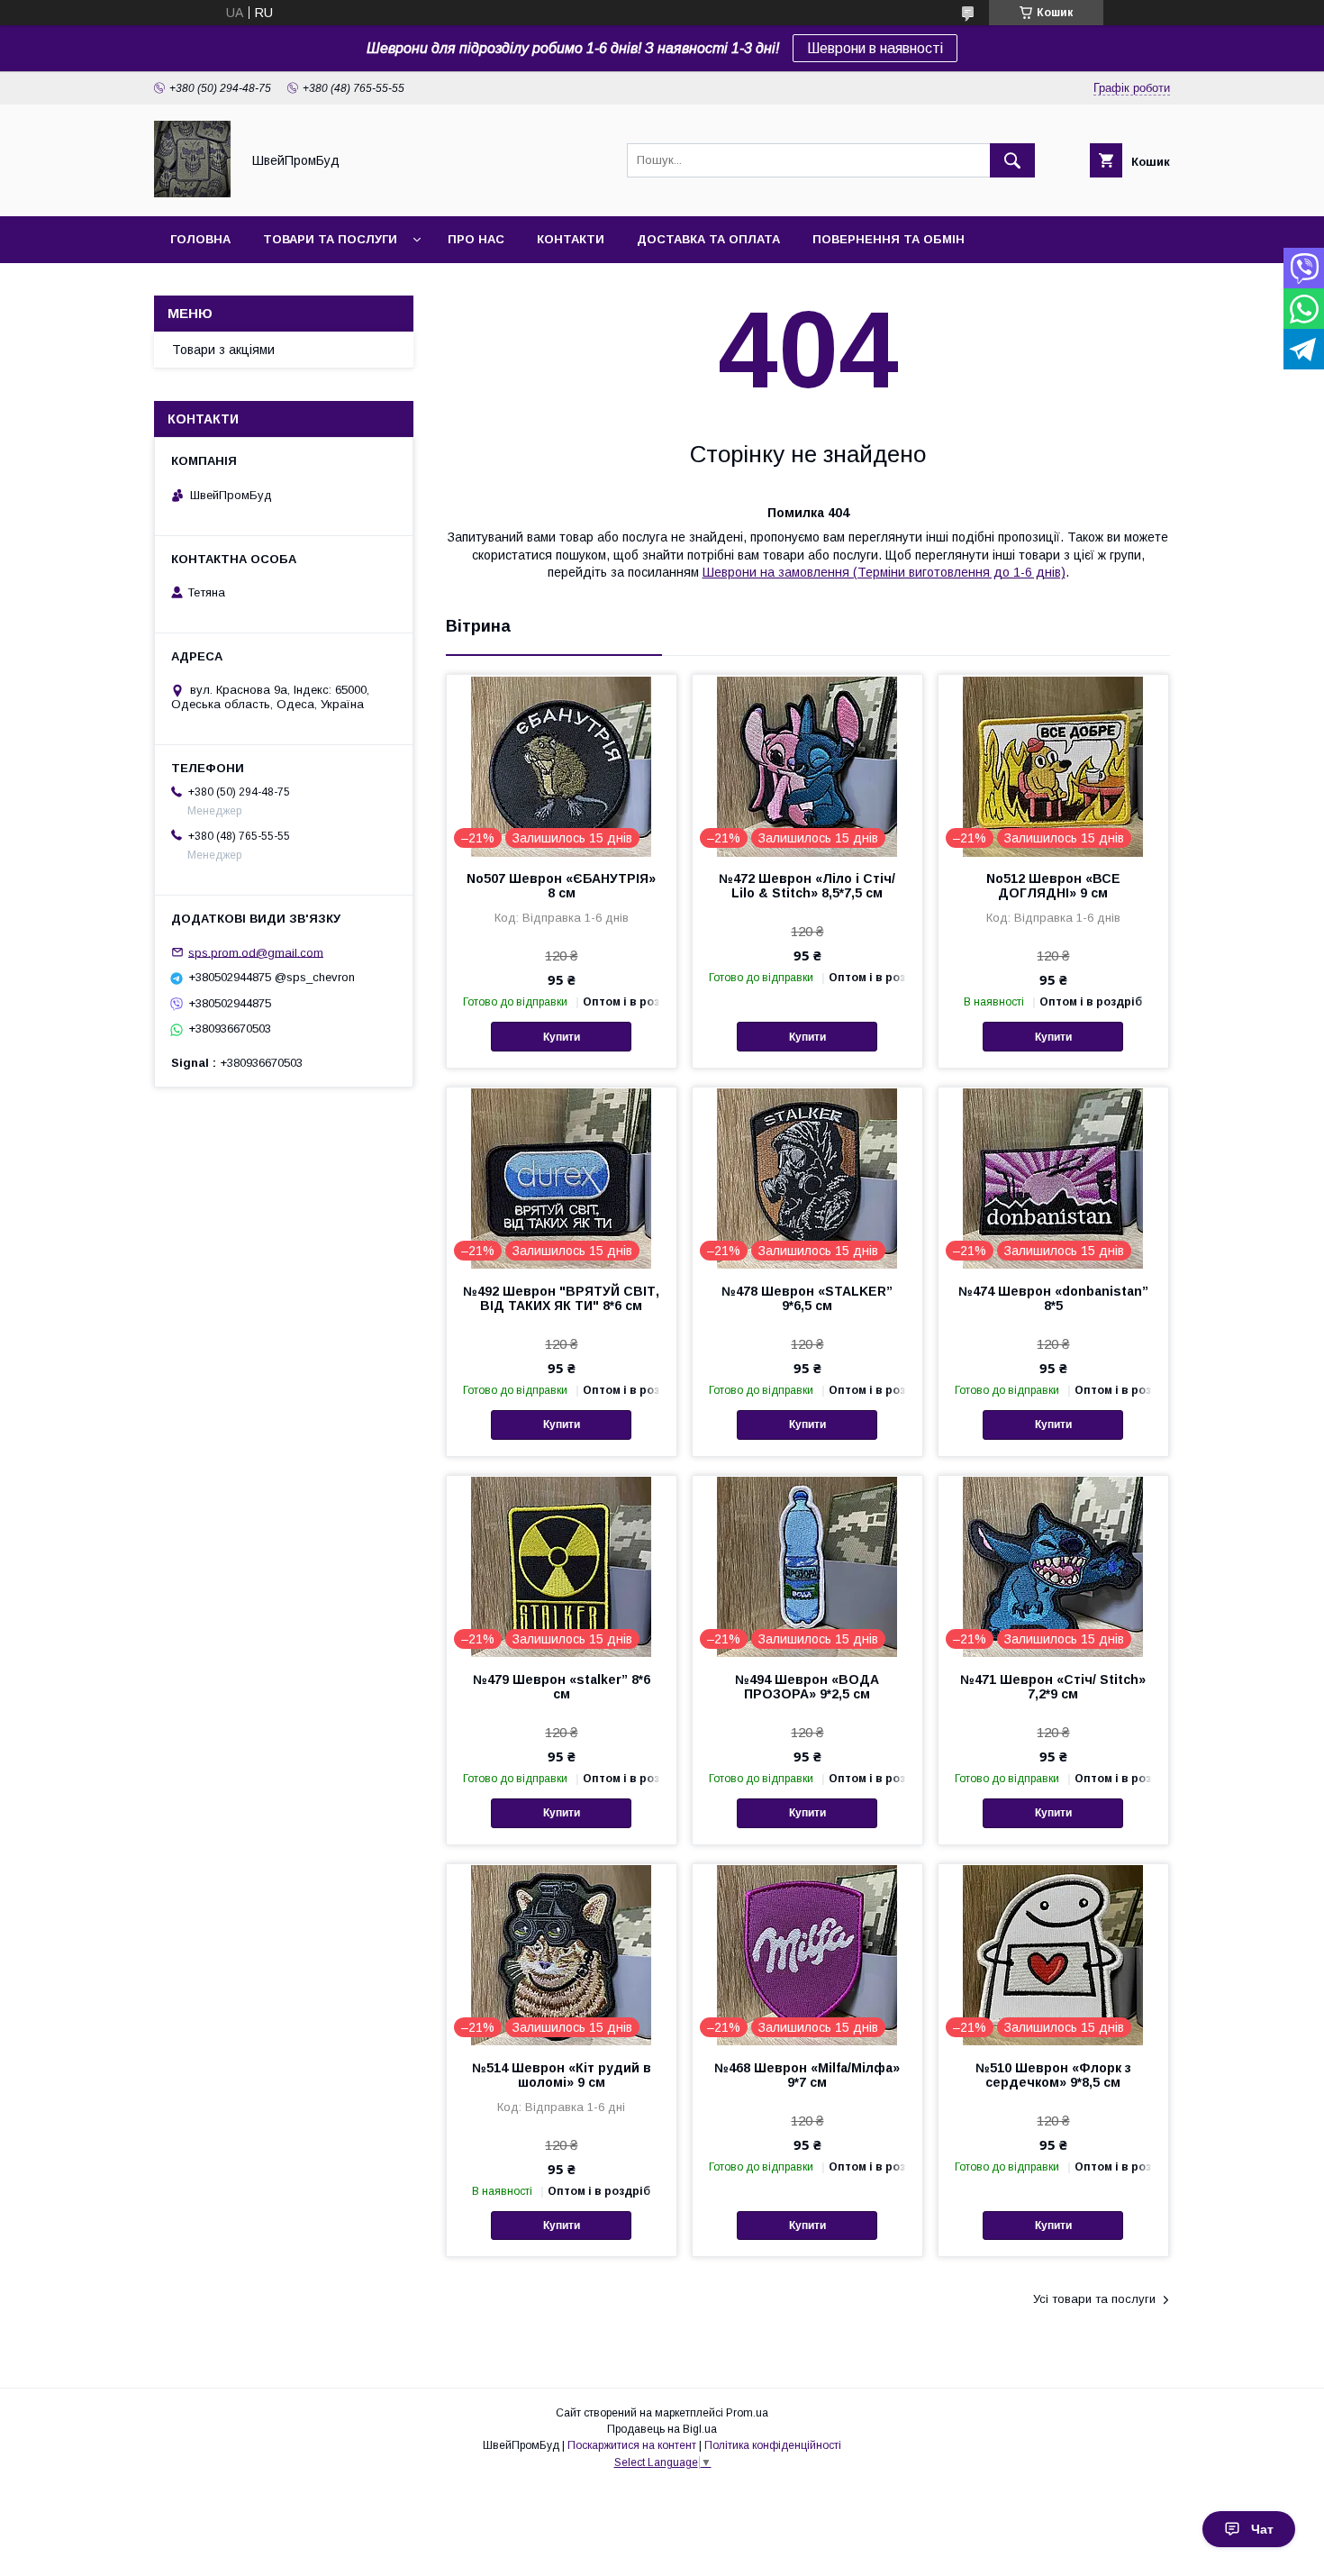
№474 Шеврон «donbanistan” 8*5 (1053, 1298)
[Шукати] (1012, 160)
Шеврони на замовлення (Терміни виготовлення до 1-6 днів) (884, 572)
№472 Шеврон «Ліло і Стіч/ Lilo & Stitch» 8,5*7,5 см (807, 886)
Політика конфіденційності (773, 2445)
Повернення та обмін (889, 239)
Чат (1262, 2529)
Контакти (571, 239)
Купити (562, 1037)
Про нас (476, 239)
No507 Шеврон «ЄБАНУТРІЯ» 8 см (561, 886)
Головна (200, 239)
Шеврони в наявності (875, 48)
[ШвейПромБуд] (192, 193)
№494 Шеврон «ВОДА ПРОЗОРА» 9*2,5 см (807, 1687)
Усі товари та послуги (1094, 2299)
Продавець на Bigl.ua (662, 2429)
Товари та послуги (330, 239)
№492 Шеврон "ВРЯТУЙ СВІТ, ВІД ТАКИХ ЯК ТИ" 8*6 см (561, 1298)
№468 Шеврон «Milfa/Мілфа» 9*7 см (807, 2075)
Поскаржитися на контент (632, 2445)
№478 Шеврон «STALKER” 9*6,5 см (807, 1298)
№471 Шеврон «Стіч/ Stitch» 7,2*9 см (1053, 1687)
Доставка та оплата (708, 239)
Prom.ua (747, 2413)
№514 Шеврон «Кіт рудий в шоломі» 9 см (562, 2075)
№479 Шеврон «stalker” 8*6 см (562, 1687)
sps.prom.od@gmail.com (256, 952)
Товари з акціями (223, 350)
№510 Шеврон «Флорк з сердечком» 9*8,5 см (1053, 2075)
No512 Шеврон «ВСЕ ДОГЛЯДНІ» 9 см (1053, 886)
